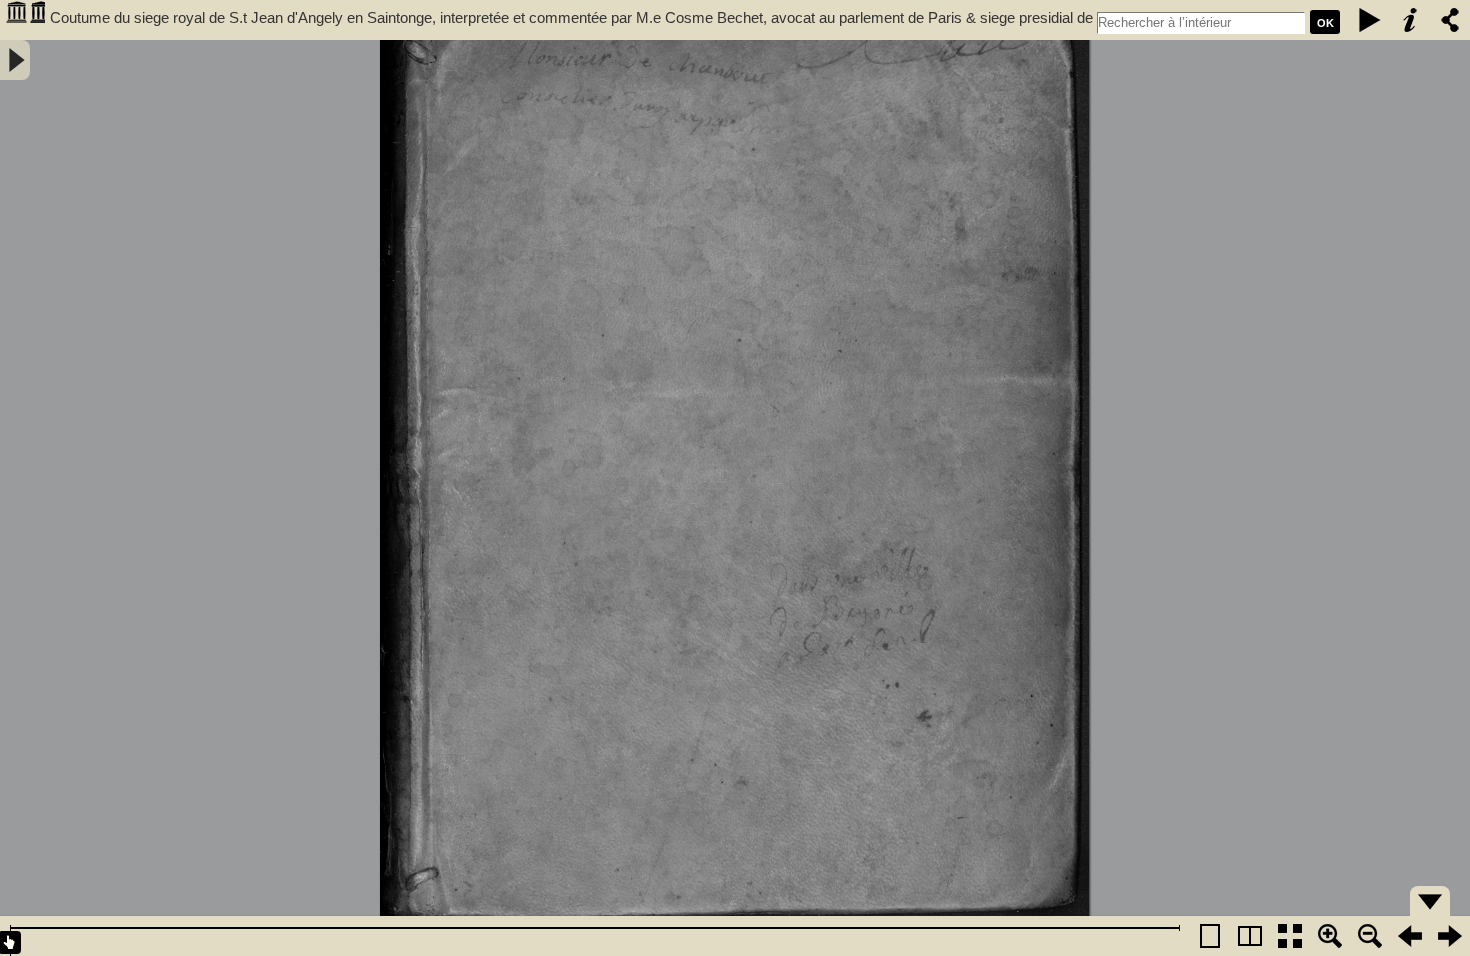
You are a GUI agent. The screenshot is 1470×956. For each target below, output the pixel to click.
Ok (1325, 23)
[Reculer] (1410, 936)
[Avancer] (1450, 936)
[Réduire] (1370, 936)
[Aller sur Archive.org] (25, 20)
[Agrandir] (1330, 936)
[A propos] (1410, 20)
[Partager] (1450, 20)
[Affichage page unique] (1210, 936)
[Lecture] (1370, 20)
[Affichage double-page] (1250, 936)
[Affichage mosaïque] (1290, 936)
